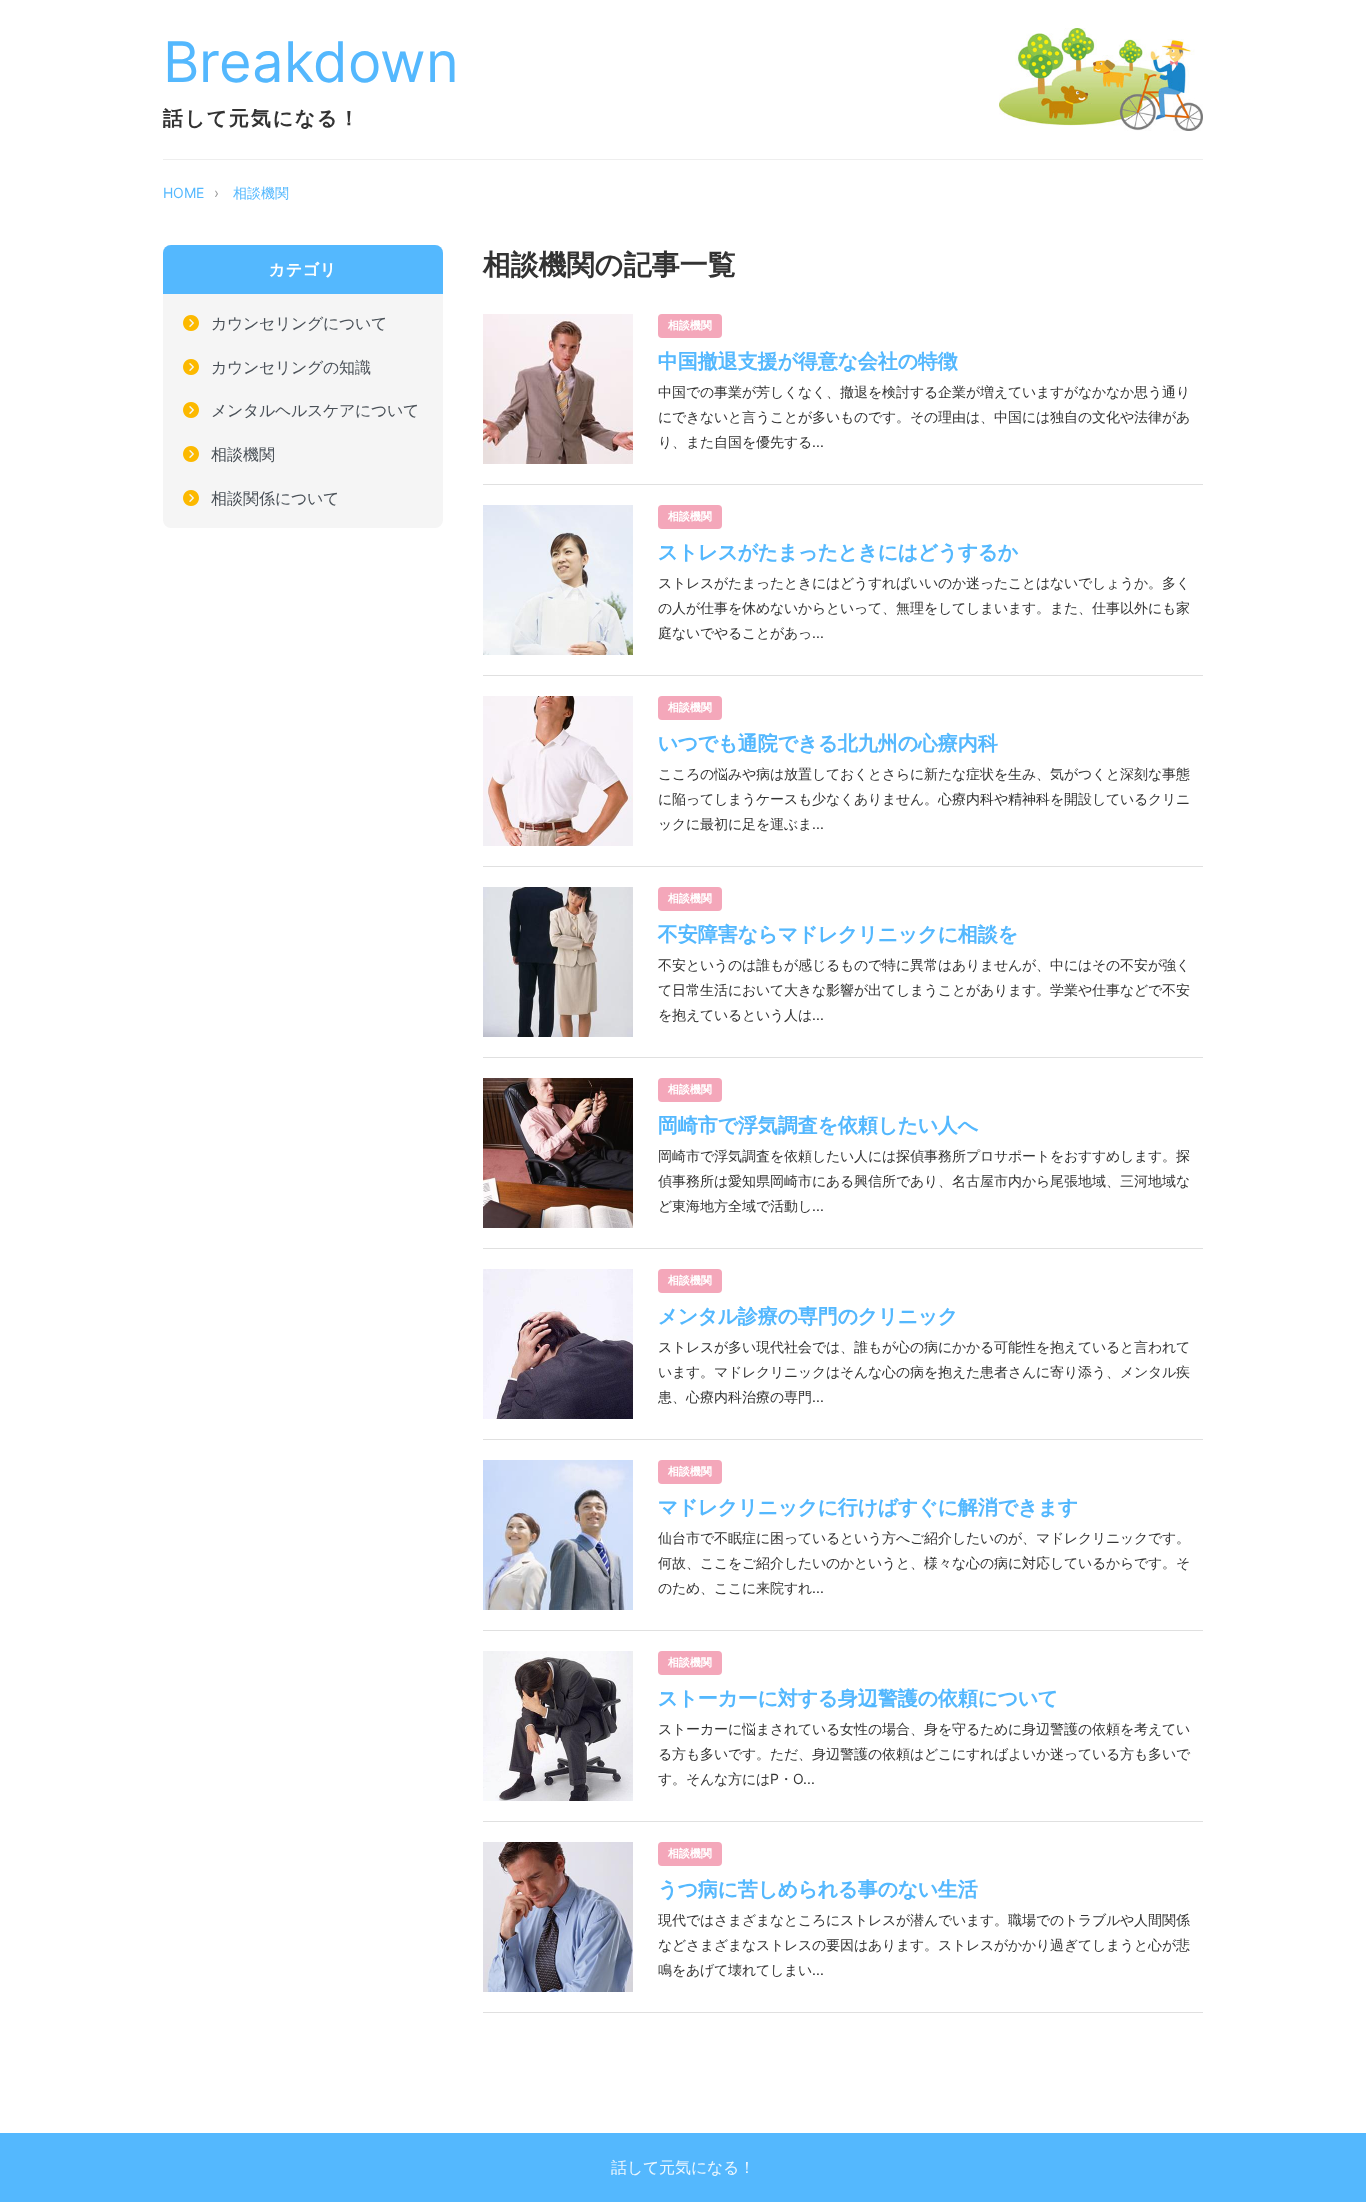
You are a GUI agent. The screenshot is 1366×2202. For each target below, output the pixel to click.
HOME (183, 192)
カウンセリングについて (299, 323)
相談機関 (261, 192)
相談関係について (275, 498)
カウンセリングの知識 (291, 367)
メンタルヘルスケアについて (315, 411)
